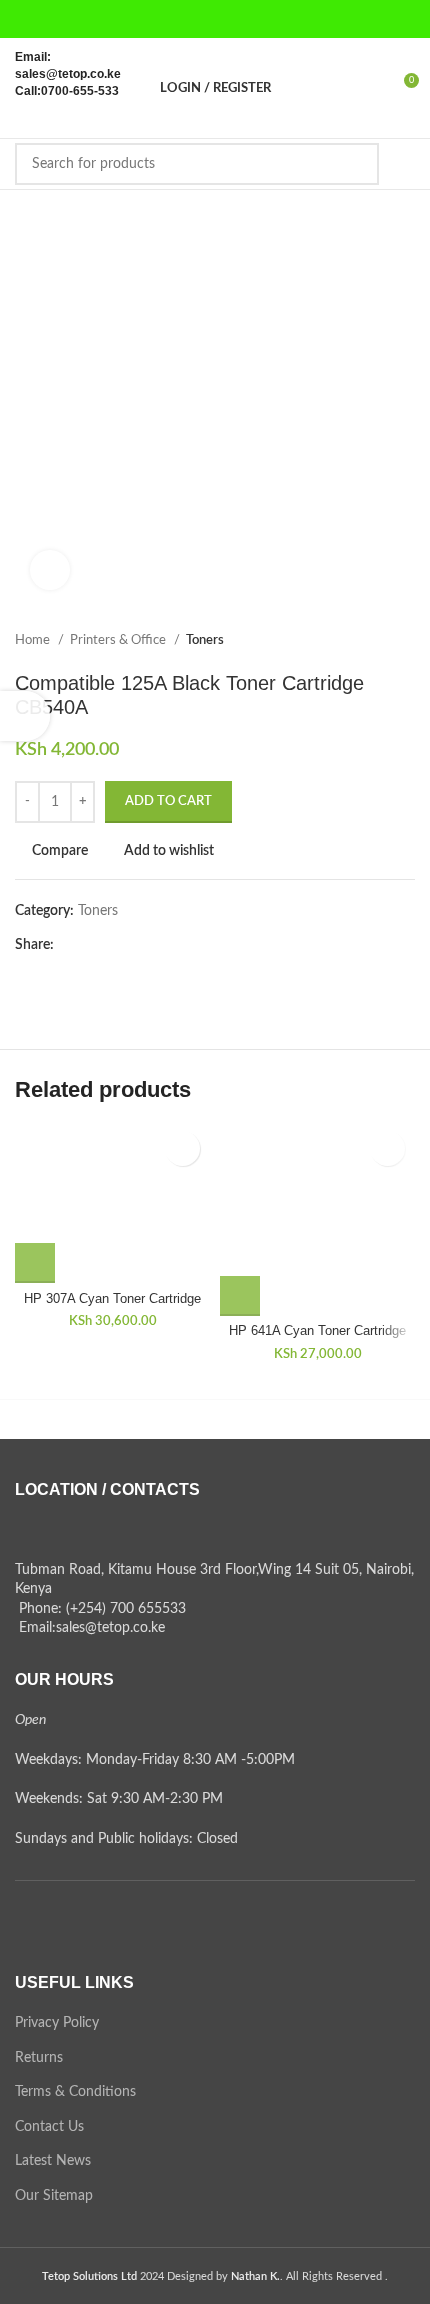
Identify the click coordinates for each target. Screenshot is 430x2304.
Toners (205, 640)
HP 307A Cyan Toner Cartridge (112, 1299)
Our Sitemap (54, 2196)
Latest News (53, 2161)
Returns (39, 2058)
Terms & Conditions (75, 2092)
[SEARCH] (358, 164)
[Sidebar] (25, 716)
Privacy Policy (57, 2023)
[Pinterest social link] (267, 19)
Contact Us (49, 2127)
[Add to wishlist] (182, 1148)
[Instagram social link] (215, 19)
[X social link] (189, 19)
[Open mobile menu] (407, 164)
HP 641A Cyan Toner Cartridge (317, 1331)
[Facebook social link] (163, 19)
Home (34, 640)
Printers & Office (119, 640)
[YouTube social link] (241, 19)
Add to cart (168, 801)
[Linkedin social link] (139, 945)
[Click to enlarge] (50, 570)
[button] (35, 1263)
